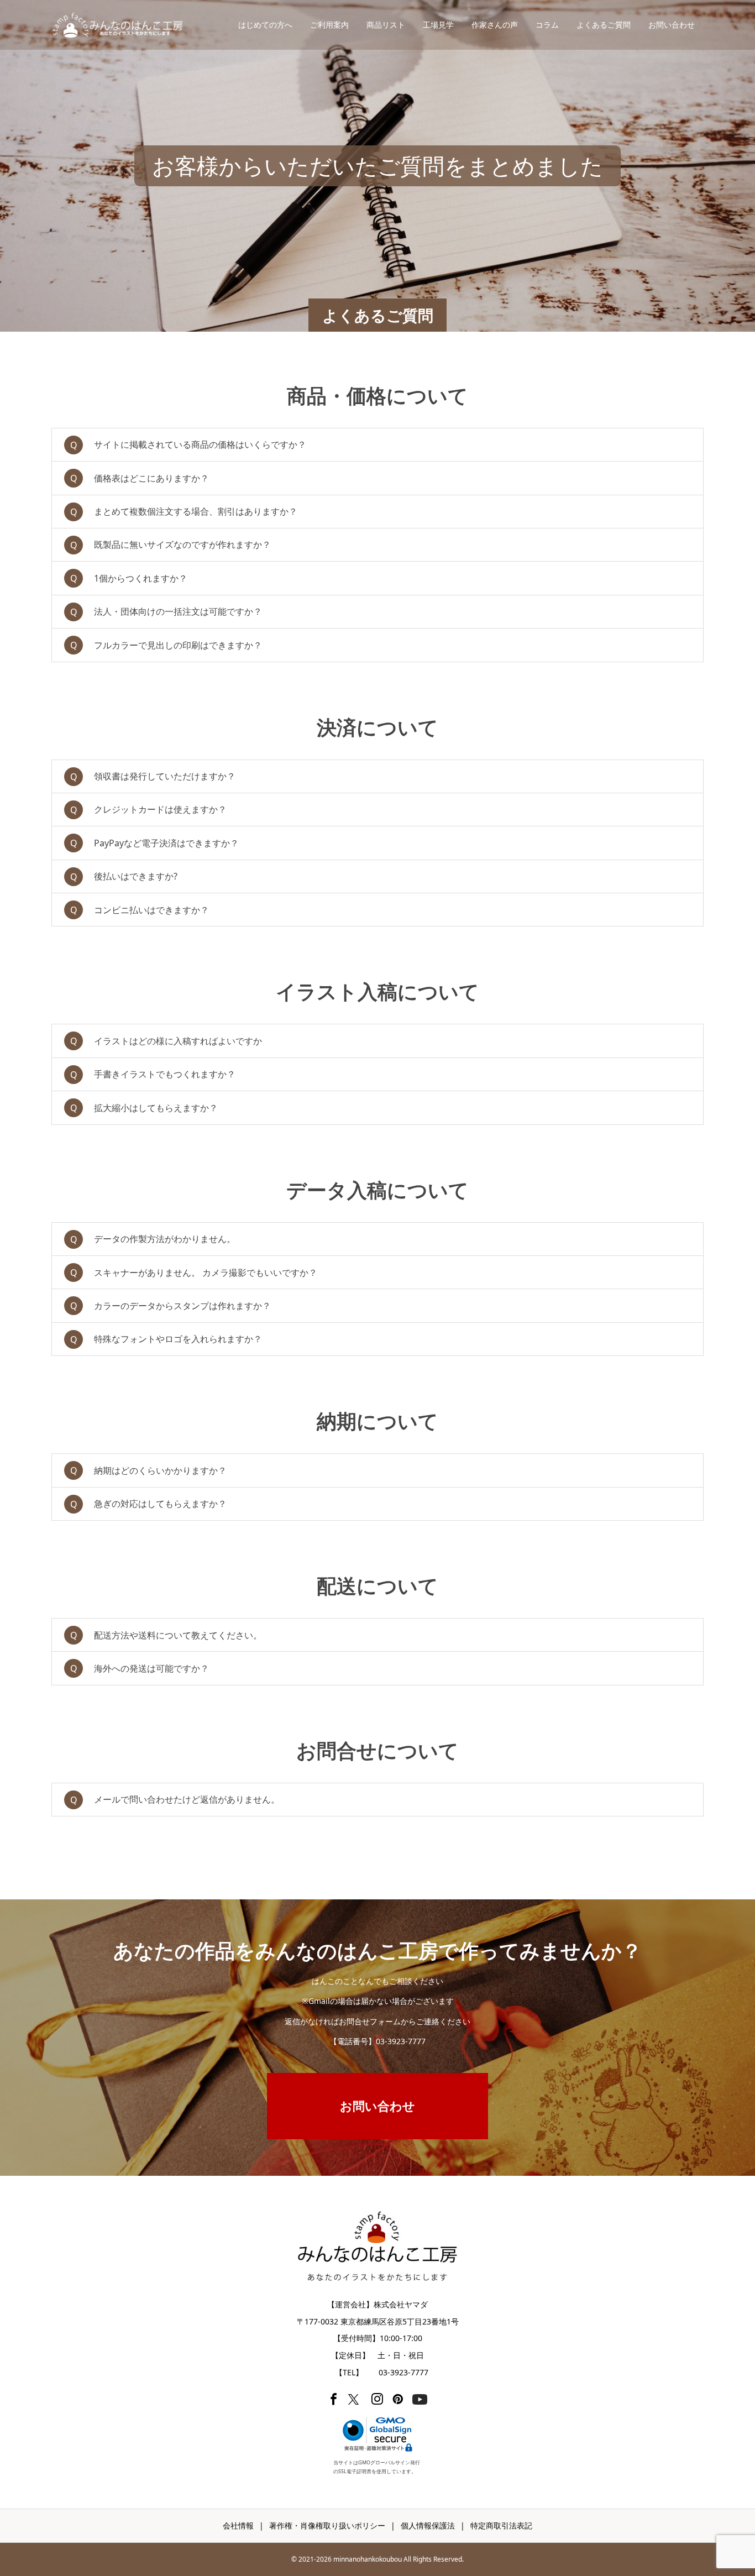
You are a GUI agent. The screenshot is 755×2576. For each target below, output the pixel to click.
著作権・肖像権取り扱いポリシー (327, 2525)
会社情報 (238, 2525)
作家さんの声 (495, 25)
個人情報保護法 (428, 2525)
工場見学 (438, 25)
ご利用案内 (329, 25)
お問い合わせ (672, 25)
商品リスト (386, 25)
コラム (547, 25)
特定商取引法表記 (501, 2525)
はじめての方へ (265, 25)
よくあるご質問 (604, 25)
